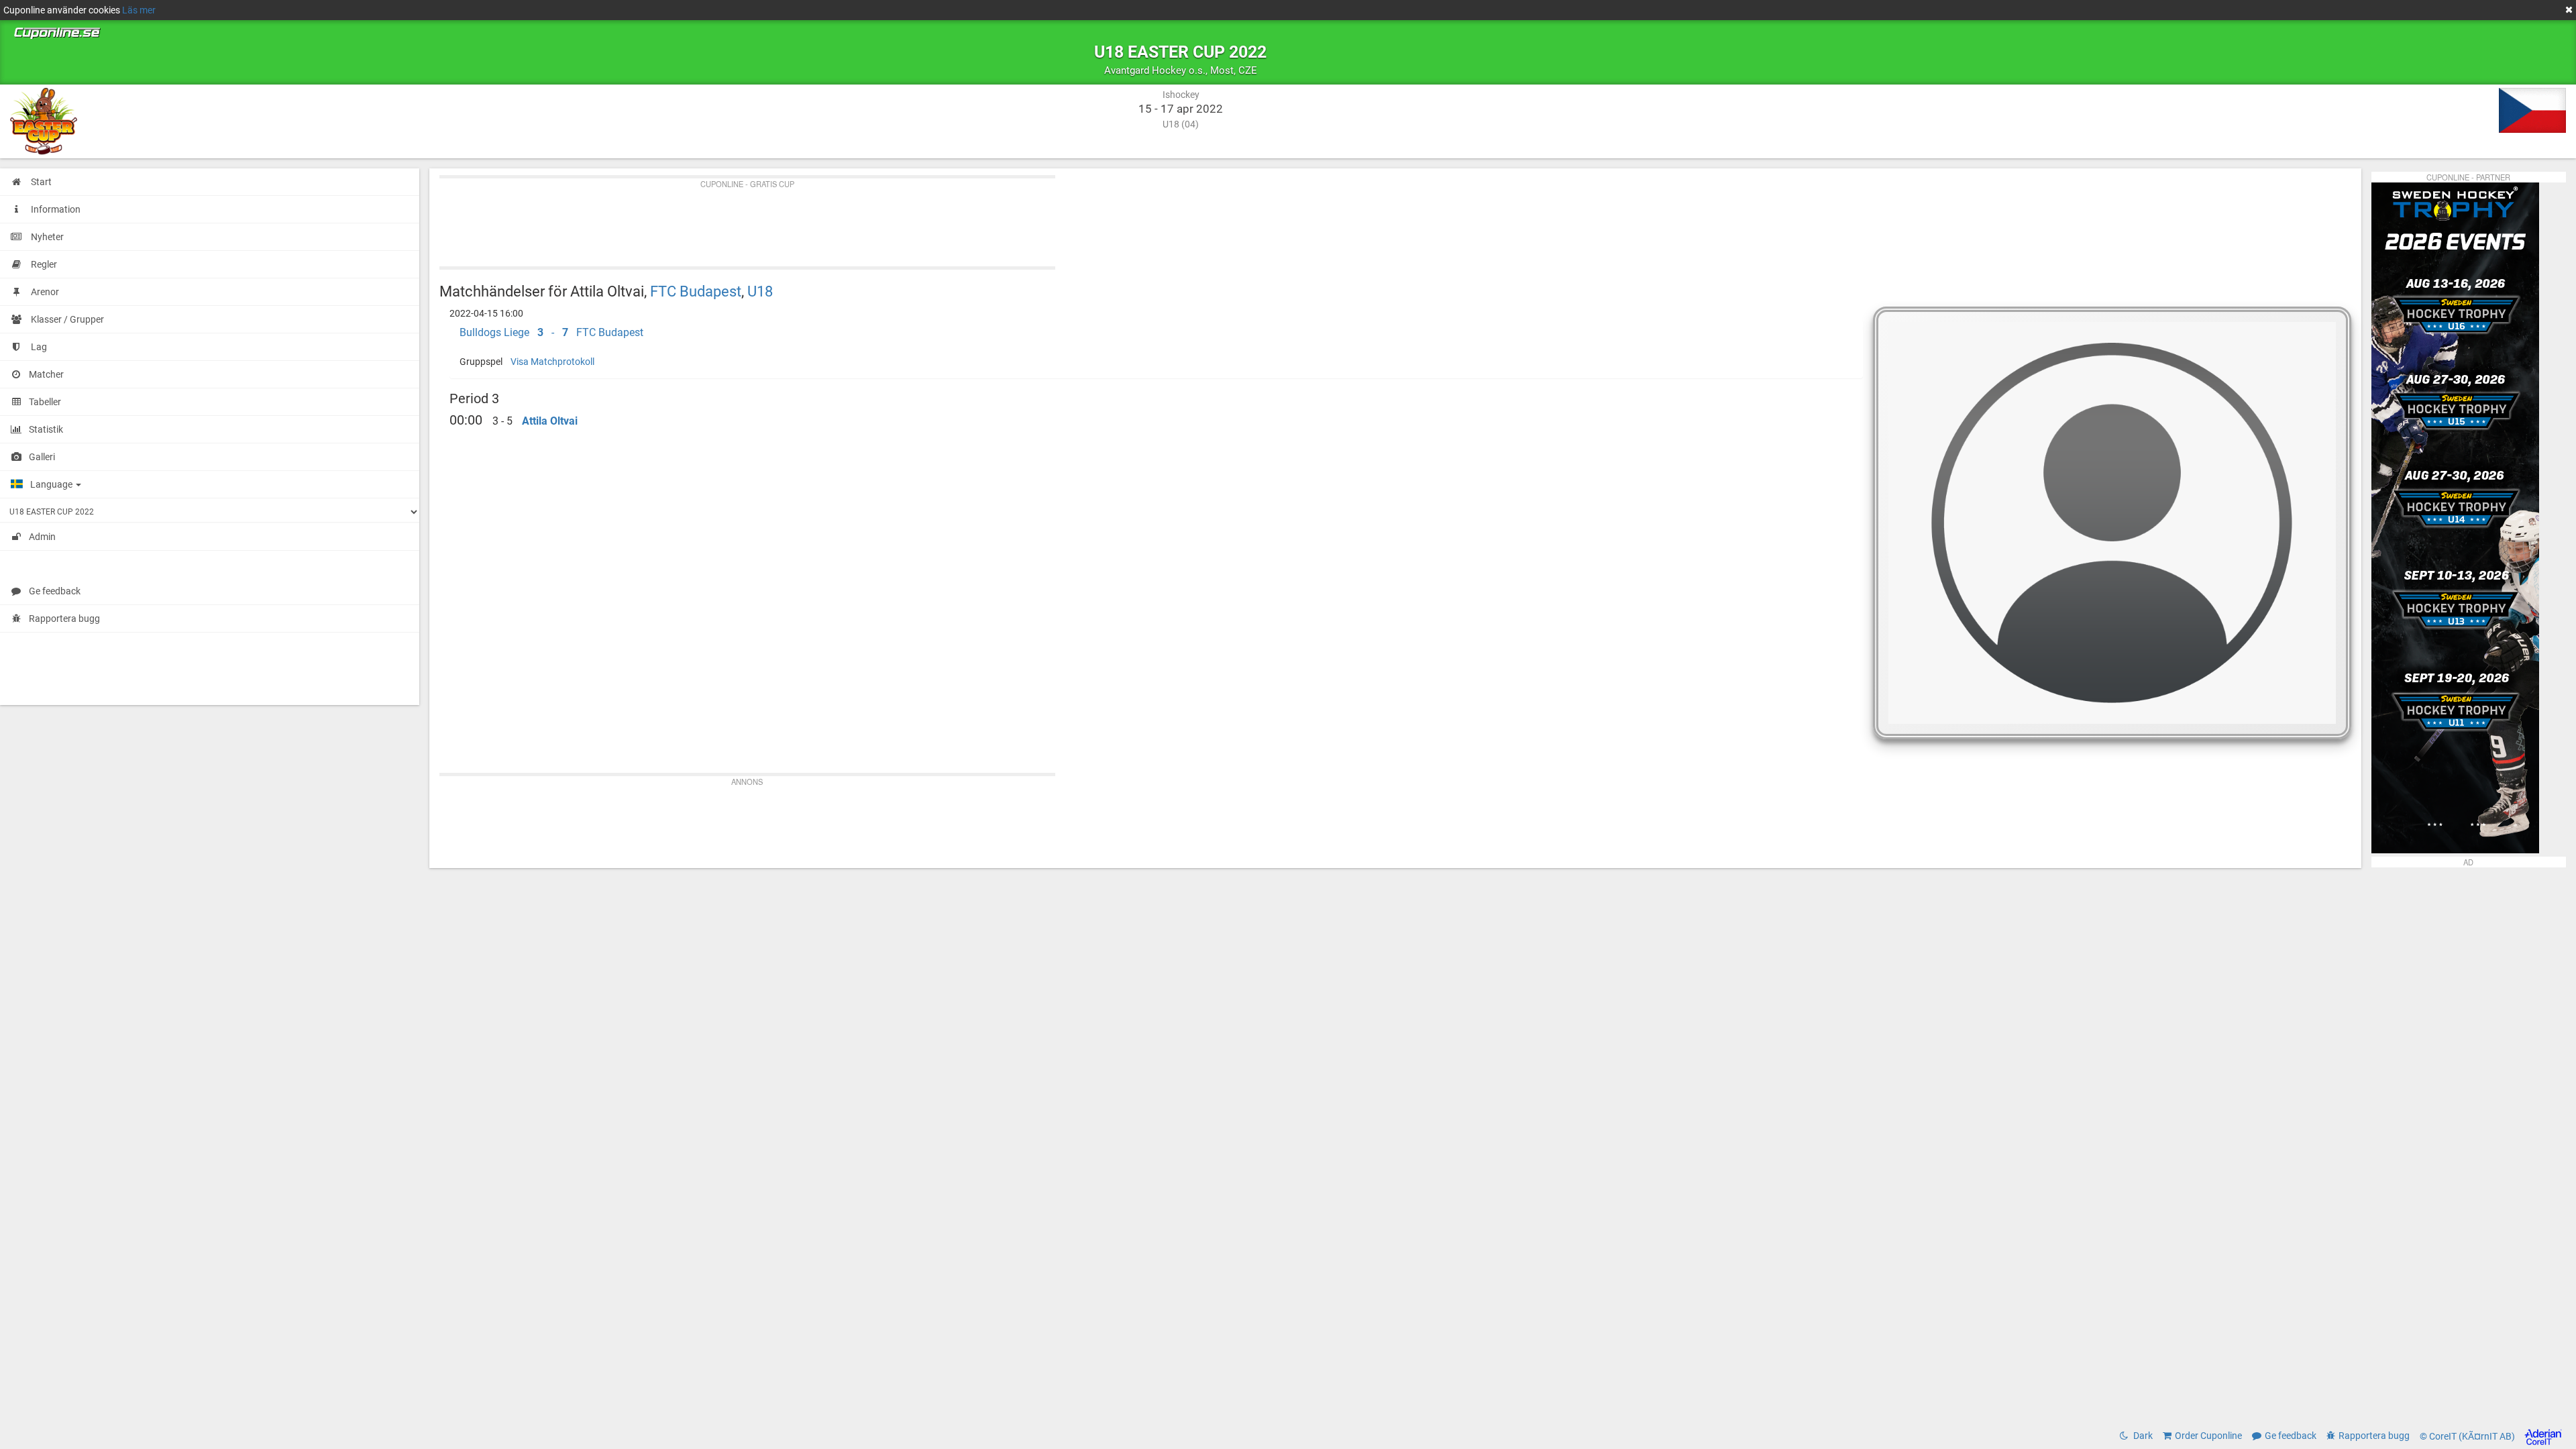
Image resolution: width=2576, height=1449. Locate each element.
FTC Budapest (696, 291)
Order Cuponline (2208, 1436)
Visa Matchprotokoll (552, 362)
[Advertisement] (842, 219)
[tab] (1157, 333)
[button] (1157, 333)
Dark (2142, 1436)
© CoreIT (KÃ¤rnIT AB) (2468, 1436)
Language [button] (52, 484)
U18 (760, 291)
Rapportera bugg (64, 619)
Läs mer (139, 10)
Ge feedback (55, 591)
